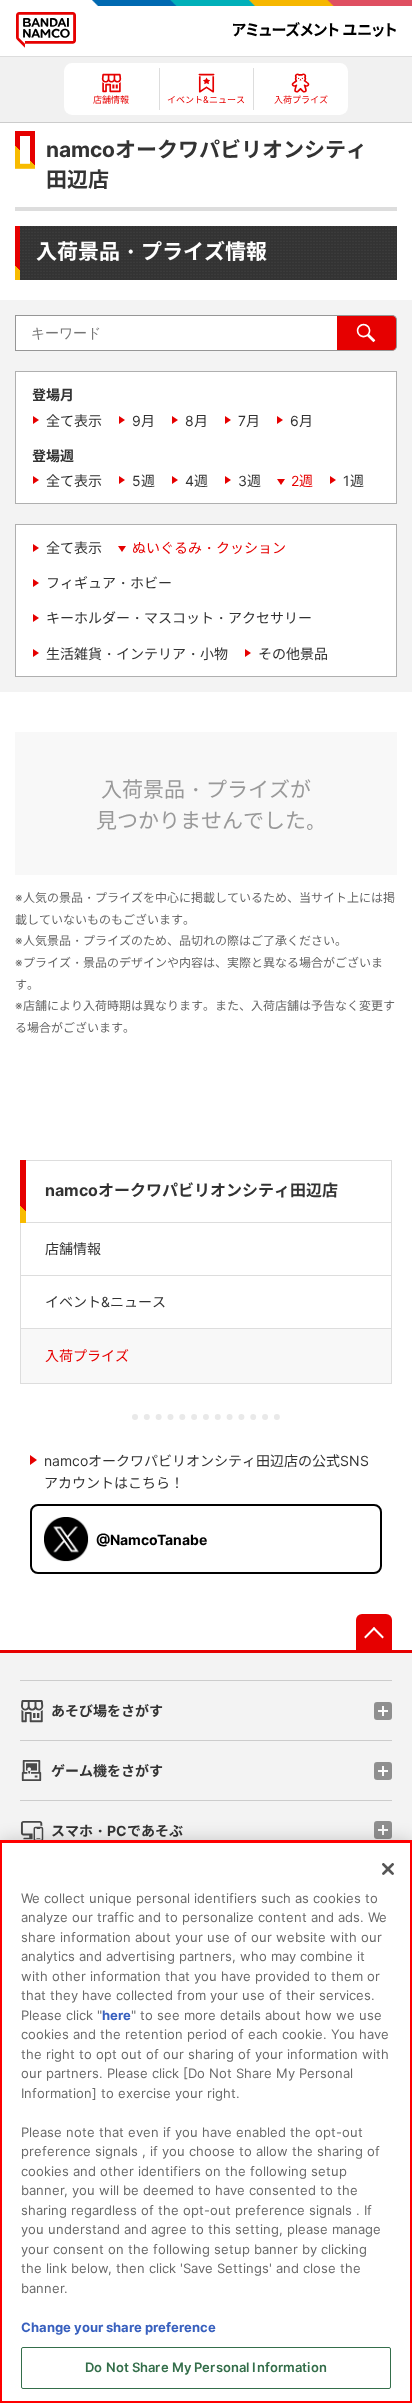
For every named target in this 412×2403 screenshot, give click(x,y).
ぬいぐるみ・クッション (209, 547)
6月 (301, 420)
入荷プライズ (87, 1355)
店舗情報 (73, 1248)
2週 (302, 480)
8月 (196, 420)
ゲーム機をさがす (107, 1770)
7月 (249, 420)
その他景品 (293, 653)
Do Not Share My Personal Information (206, 2367)
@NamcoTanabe (151, 1539)
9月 (143, 420)
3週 (249, 480)
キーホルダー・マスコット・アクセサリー (179, 617)
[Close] (388, 1869)
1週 (353, 480)
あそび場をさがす (107, 1710)
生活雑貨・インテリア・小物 (137, 653)
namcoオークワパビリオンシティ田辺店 (191, 1190)
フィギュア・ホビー (109, 582)
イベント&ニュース (105, 1301)
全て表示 (74, 420)
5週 (143, 480)
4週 (196, 480)
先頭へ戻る (374, 1632)
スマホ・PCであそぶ (117, 1830)
